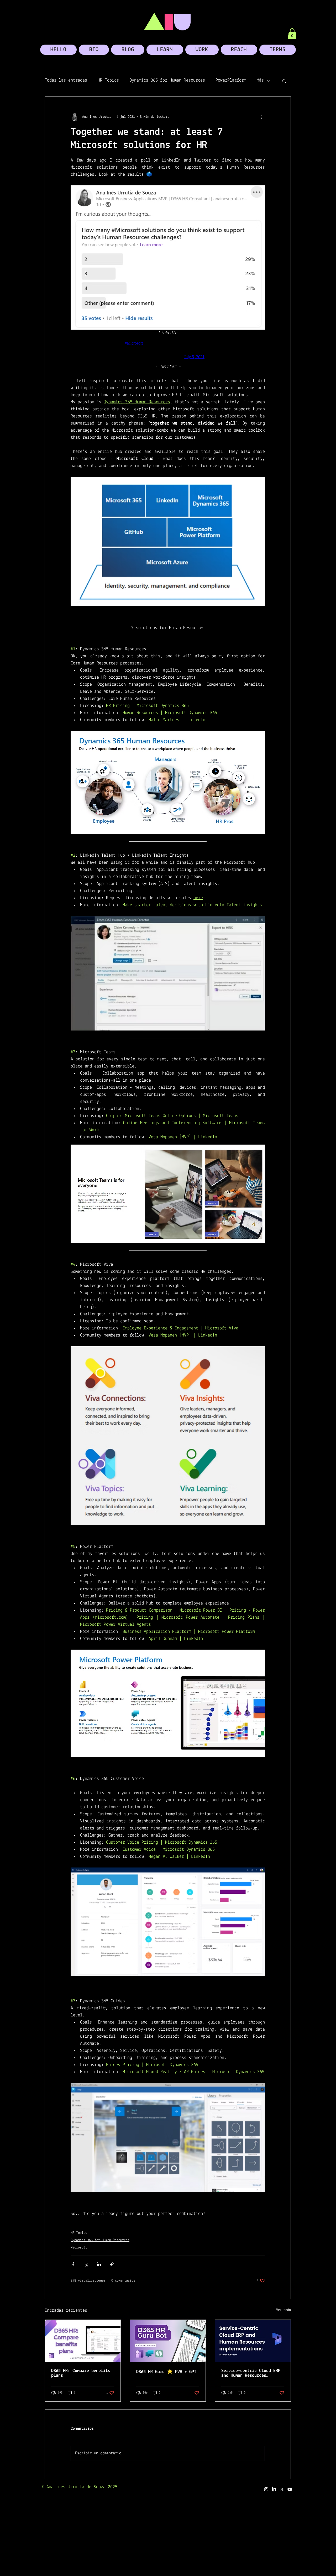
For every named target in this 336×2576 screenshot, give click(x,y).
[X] (282, 2489)
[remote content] (168, 350)
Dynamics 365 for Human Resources (167, 80)
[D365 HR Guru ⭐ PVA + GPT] (168, 2341)
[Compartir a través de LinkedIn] (99, 2264)
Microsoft (79, 2248)
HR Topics (108, 80)
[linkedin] (274, 2489)
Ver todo (283, 2310)
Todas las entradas (66, 80)
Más (260, 80)
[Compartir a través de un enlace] (112, 2264)
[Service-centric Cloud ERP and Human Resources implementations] (253, 2341)
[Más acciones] (262, 117)
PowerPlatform (231, 80)
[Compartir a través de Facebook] (73, 2264)
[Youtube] (290, 2489)
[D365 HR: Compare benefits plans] (83, 2341)
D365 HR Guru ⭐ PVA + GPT (166, 2372)
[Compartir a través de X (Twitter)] (86, 2264)
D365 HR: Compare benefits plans (81, 2373)
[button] (292, 34)
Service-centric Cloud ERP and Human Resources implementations (251, 2373)
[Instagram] (266, 2489)
